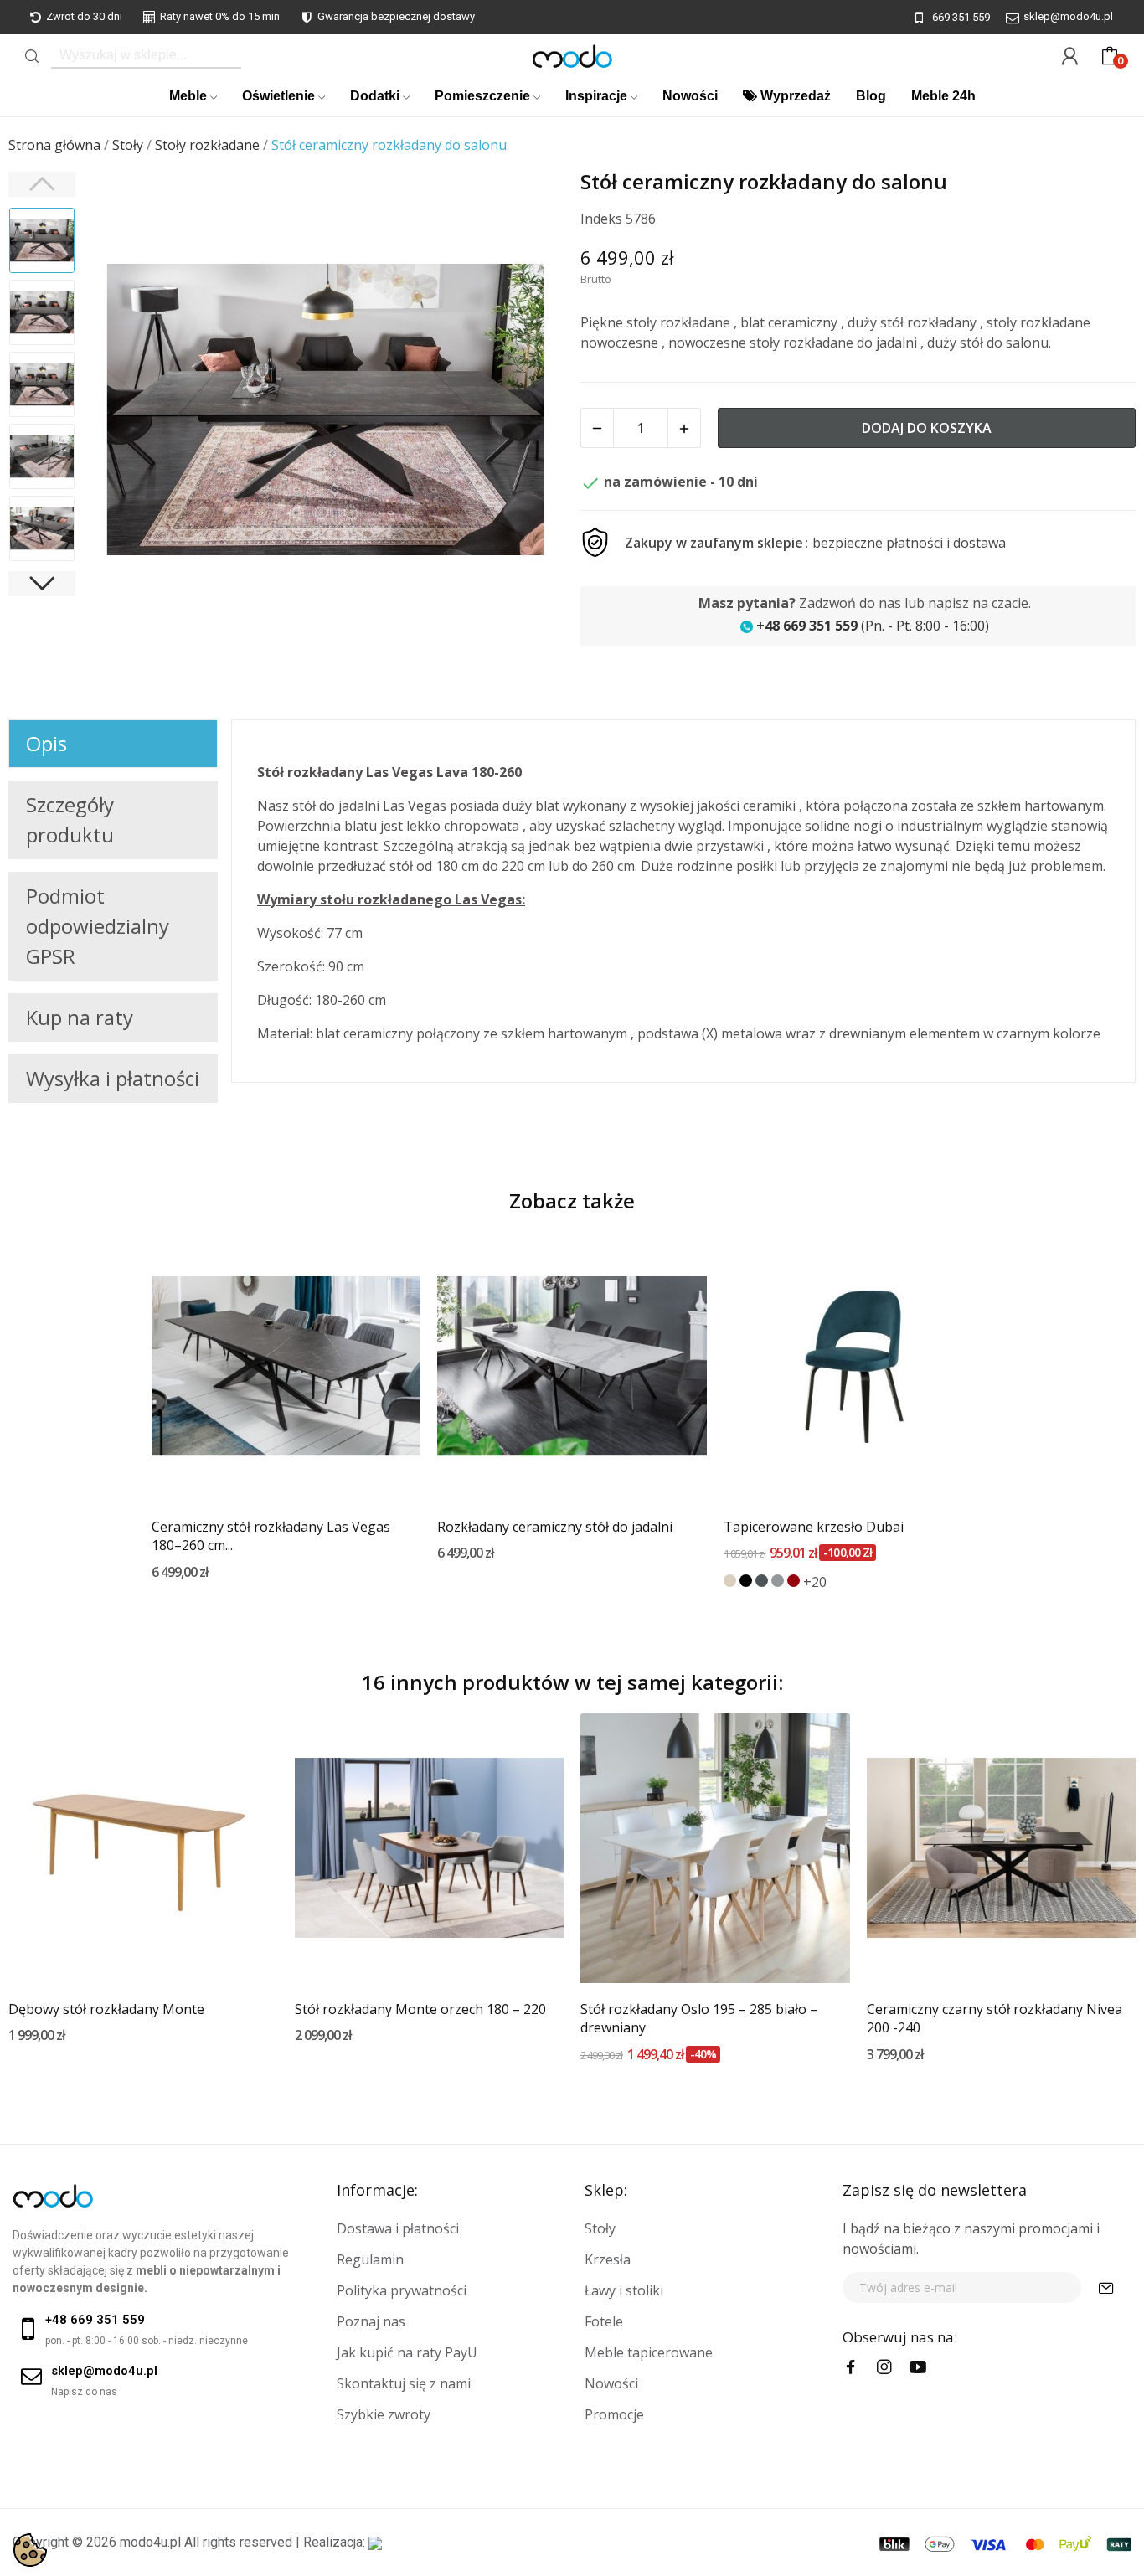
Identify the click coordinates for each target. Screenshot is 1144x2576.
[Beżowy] (730, 1581)
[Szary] (778, 1581)
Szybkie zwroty (384, 2414)
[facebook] (851, 2367)
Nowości (611, 2383)
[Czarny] (746, 1581)
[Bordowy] (794, 1581)
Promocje (614, 2414)
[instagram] (884, 2367)
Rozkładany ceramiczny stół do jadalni (555, 1527)
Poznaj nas (371, 2321)
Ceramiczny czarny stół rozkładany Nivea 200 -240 (995, 2018)
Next (529, 412)
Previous (122, 412)
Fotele (604, 2321)
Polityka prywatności (402, 2290)
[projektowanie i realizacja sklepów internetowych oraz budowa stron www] (375, 2542)
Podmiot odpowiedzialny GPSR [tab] (98, 926)
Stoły (600, 2228)
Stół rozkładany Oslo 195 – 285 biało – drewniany (699, 2018)
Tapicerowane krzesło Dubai (814, 1527)
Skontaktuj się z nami (404, 2383)
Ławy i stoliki (624, 2290)
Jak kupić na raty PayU (407, 2352)
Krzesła (608, 2259)
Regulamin (370, 2259)
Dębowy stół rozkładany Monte (106, 2009)
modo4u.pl (150, 2542)
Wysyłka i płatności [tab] (113, 1078)
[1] (1106, 2287)
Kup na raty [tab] (80, 1017)
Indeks (601, 219)
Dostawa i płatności (398, 2228)
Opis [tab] (46, 743)
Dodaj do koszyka (927, 428)
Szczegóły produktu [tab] (70, 819)
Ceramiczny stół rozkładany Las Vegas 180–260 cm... (271, 1536)
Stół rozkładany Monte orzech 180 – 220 (420, 2009)
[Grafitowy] (762, 1581)
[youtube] (918, 2367)
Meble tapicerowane (649, 2352)
